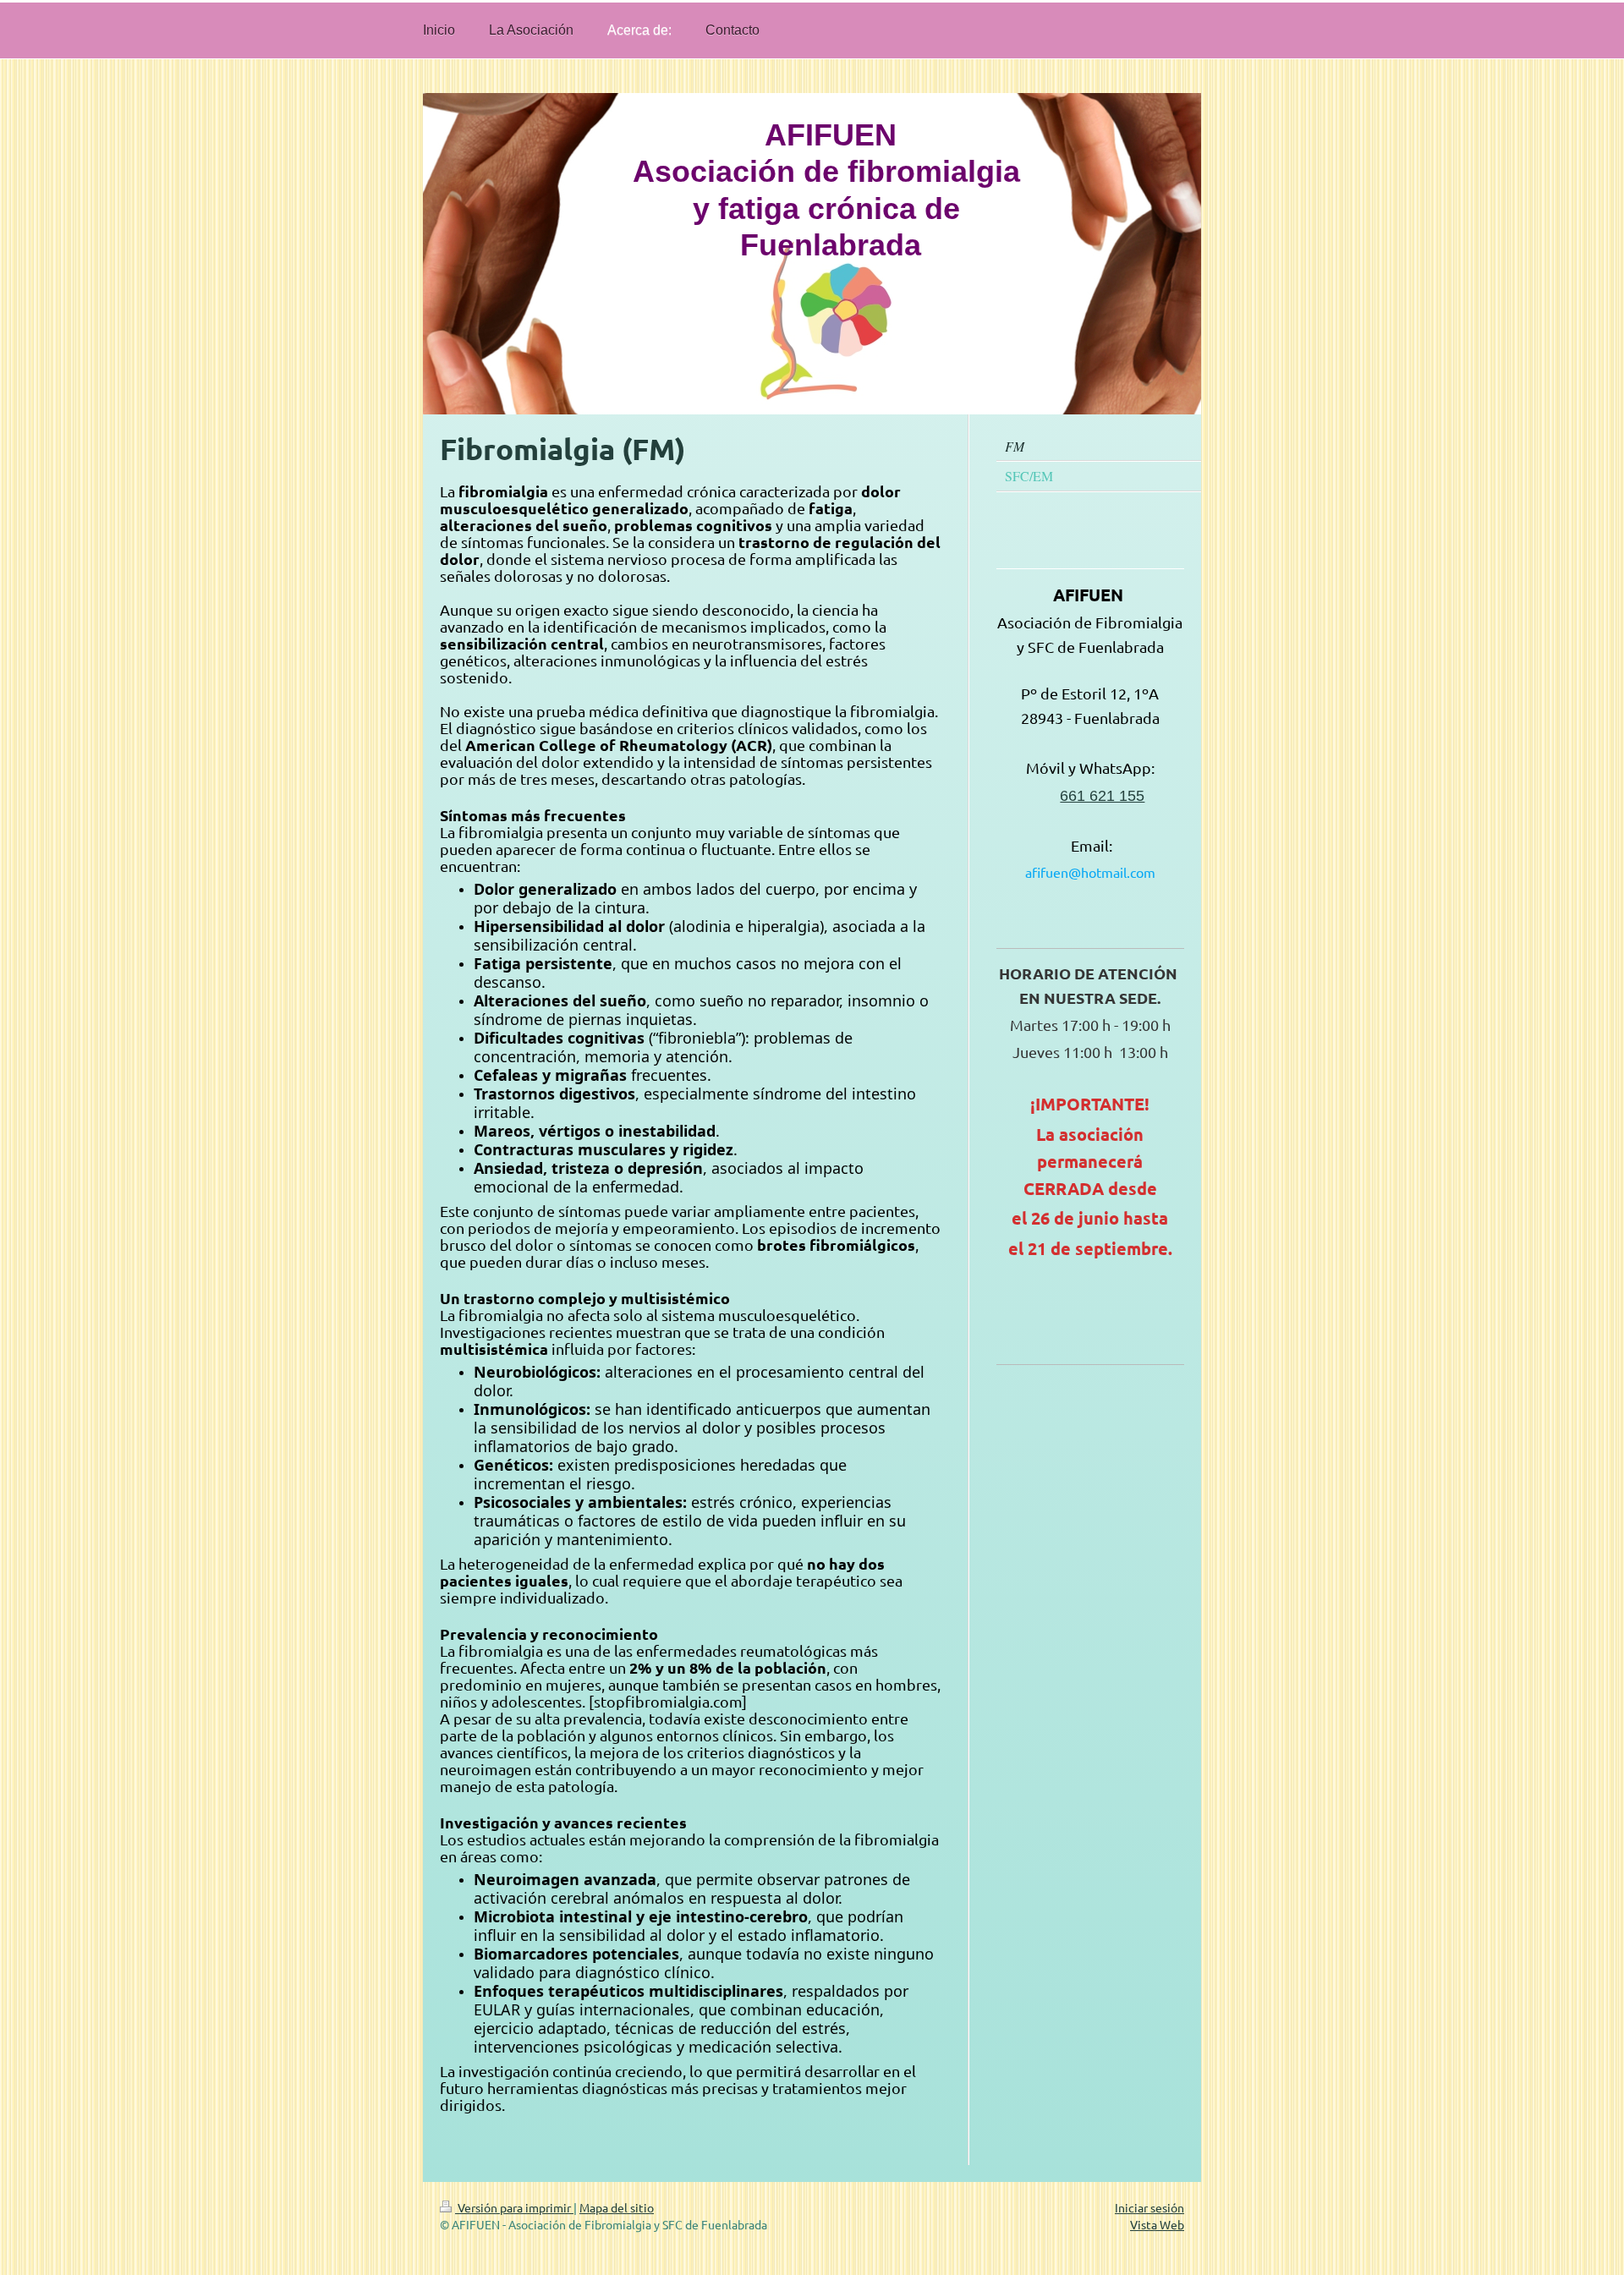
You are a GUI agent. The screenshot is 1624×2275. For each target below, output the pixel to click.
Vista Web (1157, 2224)
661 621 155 (1102, 796)
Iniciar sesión (1149, 2207)
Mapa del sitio (617, 2207)
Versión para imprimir (514, 2207)
